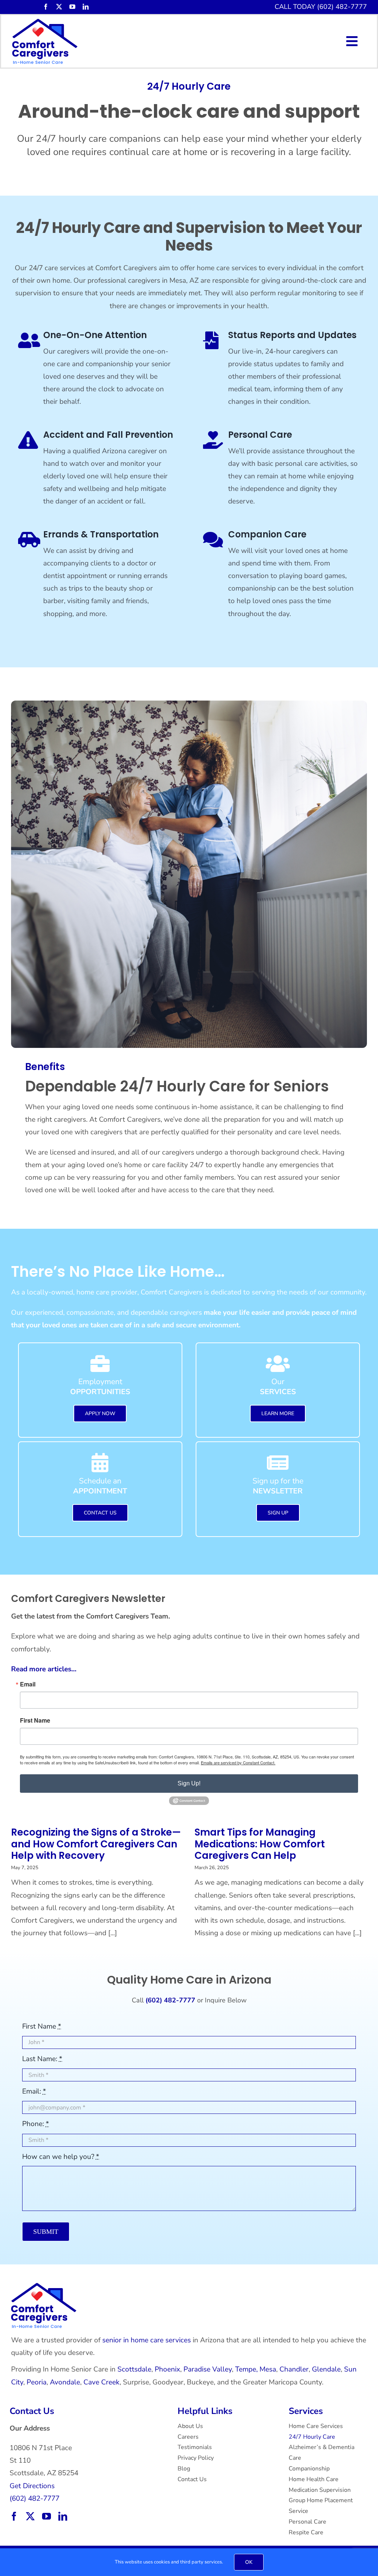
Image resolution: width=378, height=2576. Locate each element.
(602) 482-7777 (35, 2498)
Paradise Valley (208, 2369)
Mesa (268, 2369)
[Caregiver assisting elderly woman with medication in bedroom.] (44, 2286)
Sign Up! (189, 1783)
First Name (35, 1720)
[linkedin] (86, 7)
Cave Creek (102, 2382)
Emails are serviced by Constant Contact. (238, 1762)
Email (28, 1684)
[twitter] (59, 7)
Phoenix (167, 2369)
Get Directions (32, 2486)
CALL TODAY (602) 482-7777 (321, 7)
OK (249, 2562)
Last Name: (42, 2059)
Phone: (36, 2124)
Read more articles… (44, 1669)
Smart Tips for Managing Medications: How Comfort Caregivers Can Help (260, 1844)
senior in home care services (147, 2340)
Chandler (294, 2369)
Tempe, (246, 2369)
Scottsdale (134, 2369)
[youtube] (72, 7)
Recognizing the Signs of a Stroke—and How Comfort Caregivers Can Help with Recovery (96, 1844)
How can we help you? (61, 2157)
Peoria (37, 2382)
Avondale (65, 2382)
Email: (34, 2091)
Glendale (326, 2369)
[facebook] (46, 7)
